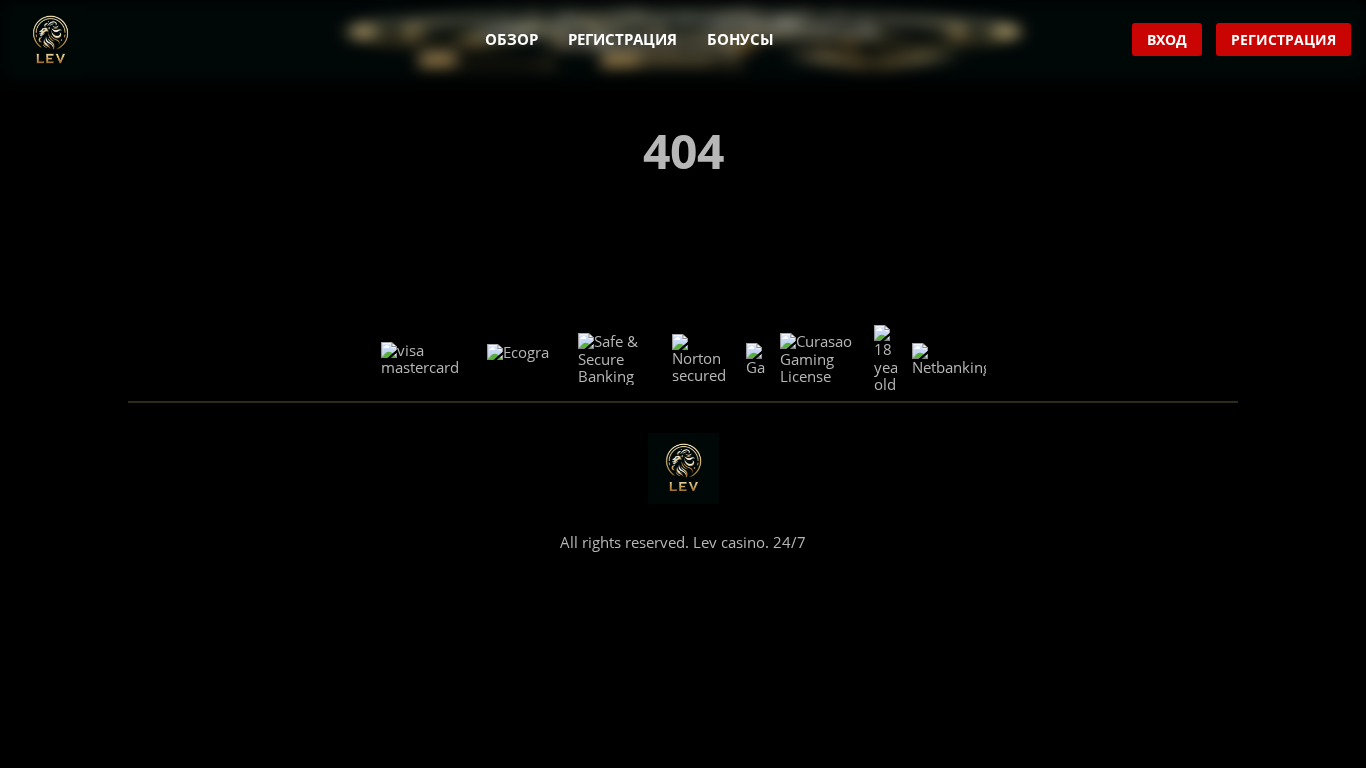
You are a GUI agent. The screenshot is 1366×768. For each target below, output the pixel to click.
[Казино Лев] (50, 40)
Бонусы (740, 39)
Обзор (511, 39)
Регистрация (622, 39)
